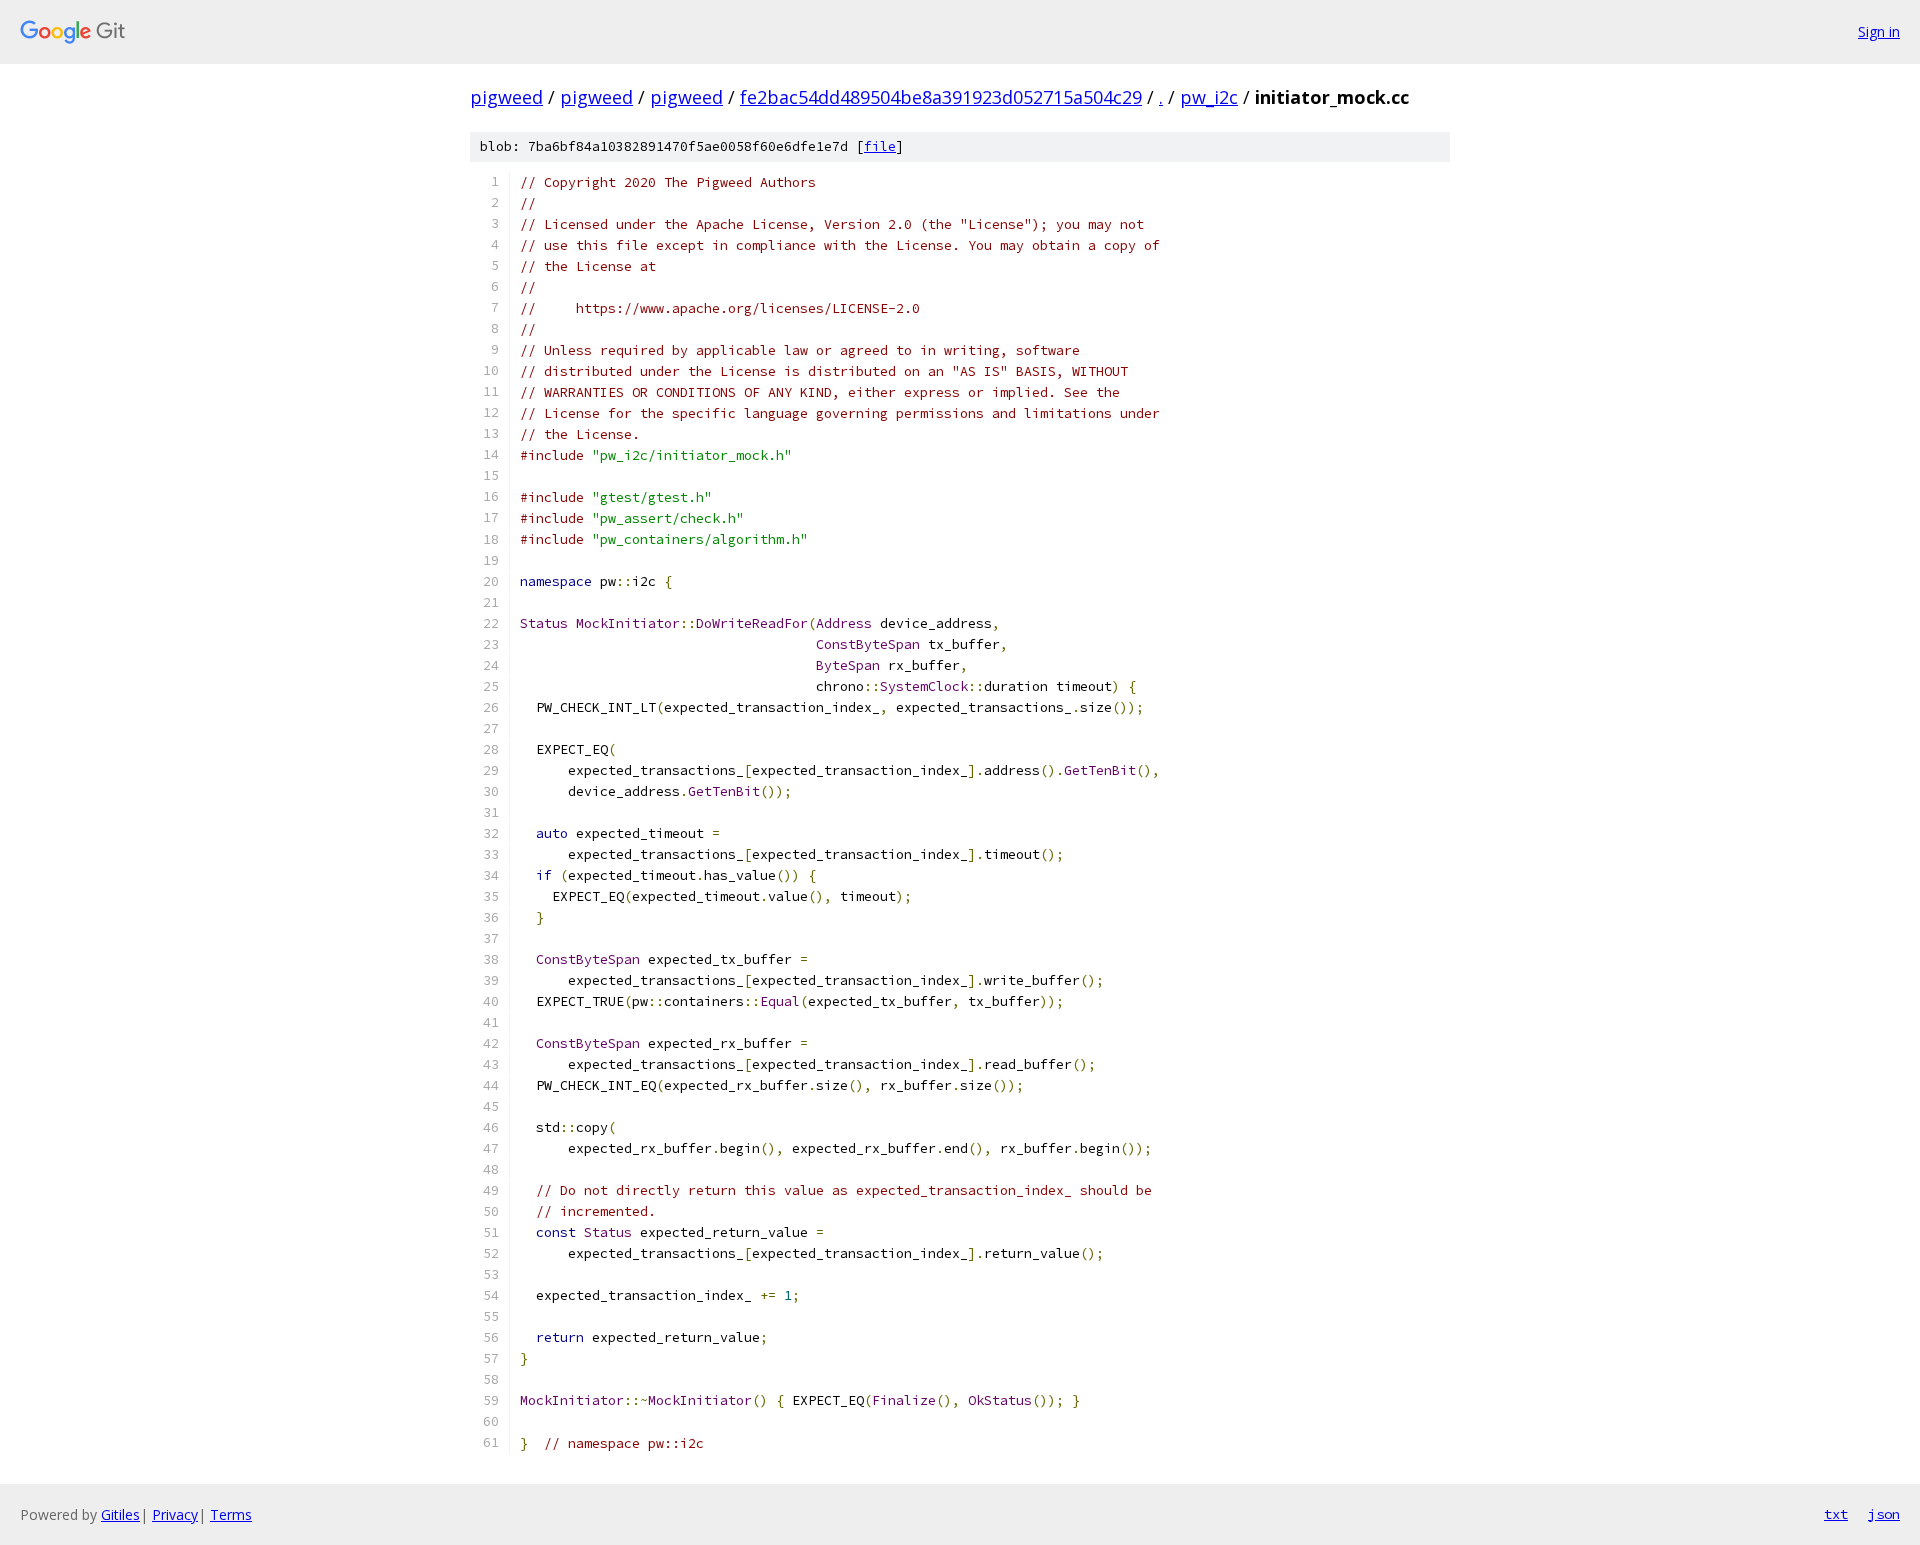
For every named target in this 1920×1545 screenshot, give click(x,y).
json (1884, 1514)
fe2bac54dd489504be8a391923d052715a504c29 (941, 97)
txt (1836, 1514)
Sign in (1879, 31)
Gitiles (120, 1514)
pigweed (506, 97)
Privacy (175, 1514)
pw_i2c (1209, 97)
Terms (231, 1514)
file (880, 146)
